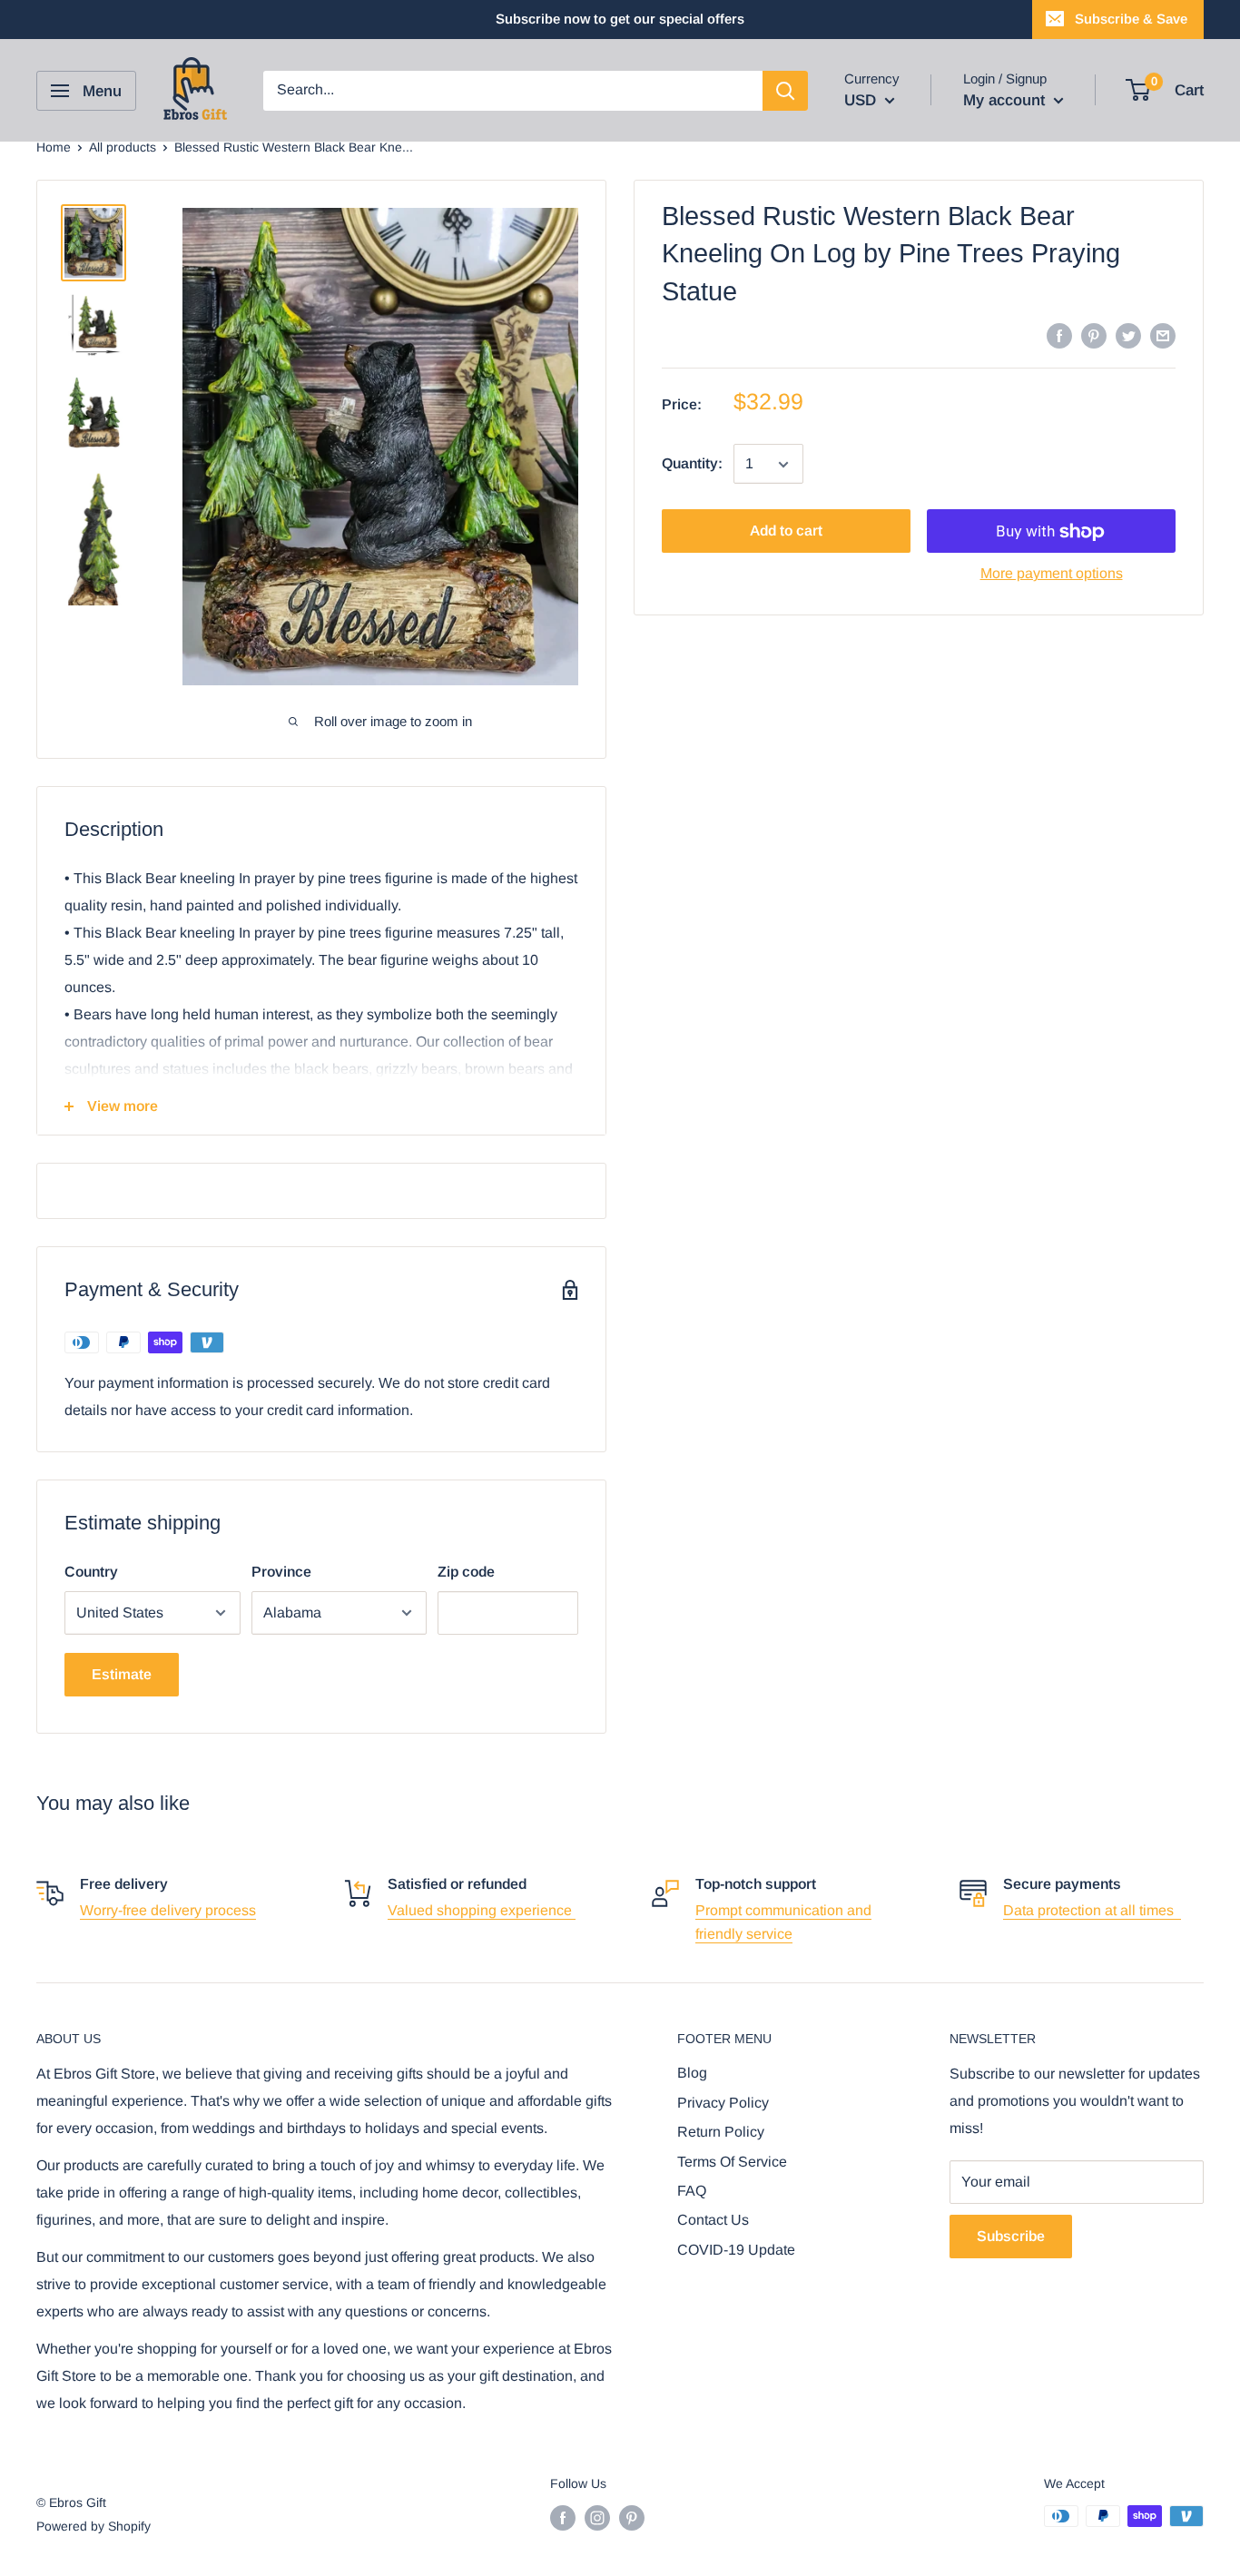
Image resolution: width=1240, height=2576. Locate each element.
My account (1006, 100)
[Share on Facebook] (1059, 335)
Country (91, 1572)
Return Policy (721, 2132)
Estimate (122, 1674)
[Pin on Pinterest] (1094, 335)
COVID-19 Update (736, 2250)
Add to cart (786, 531)
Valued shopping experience (482, 1910)
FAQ (692, 2191)
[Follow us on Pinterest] (632, 2518)
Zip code (466, 1572)
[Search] (785, 91)
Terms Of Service (732, 2162)
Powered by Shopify (93, 2526)
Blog (692, 2073)
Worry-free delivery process (168, 1910)
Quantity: (692, 464)
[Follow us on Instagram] (597, 2518)
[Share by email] (1163, 335)
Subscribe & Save (1131, 19)
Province (281, 1572)
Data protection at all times (1092, 1910)
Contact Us (713, 2220)
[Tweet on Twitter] (1128, 335)
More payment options (1052, 574)
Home (54, 147)
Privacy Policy (723, 2103)
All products (123, 147)
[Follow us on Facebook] (563, 2518)
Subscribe (1011, 2236)
